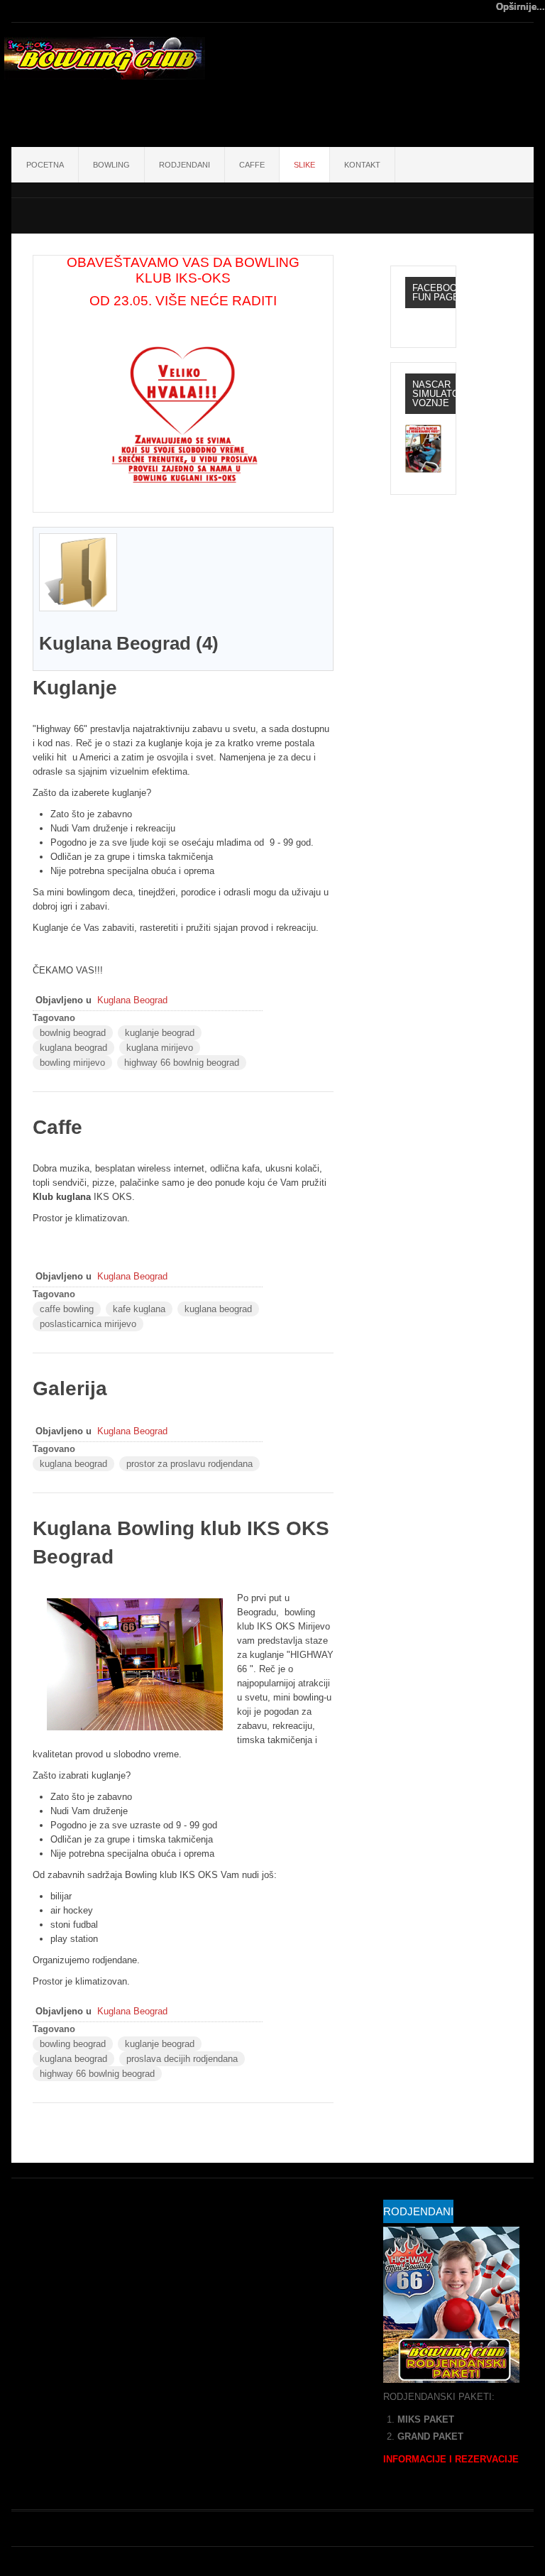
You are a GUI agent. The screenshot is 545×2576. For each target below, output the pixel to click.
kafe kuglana (139, 1309)
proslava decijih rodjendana (182, 2059)
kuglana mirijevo (160, 1048)
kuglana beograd (73, 1048)
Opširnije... (521, 7)
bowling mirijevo (72, 1063)
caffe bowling (67, 1309)
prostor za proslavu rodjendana (189, 1464)
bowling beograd (73, 2044)
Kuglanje (75, 688)
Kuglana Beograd (132, 1000)
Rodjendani (185, 165)
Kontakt (362, 165)
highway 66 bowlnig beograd (182, 1063)
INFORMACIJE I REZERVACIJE (451, 2459)
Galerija (70, 1388)
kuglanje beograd (160, 1033)
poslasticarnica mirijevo (88, 1324)
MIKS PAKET (426, 2419)
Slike (304, 165)
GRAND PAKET (430, 2436)
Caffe (252, 165)
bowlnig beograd (73, 1033)
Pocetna (45, 165)
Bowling (111, 165)
